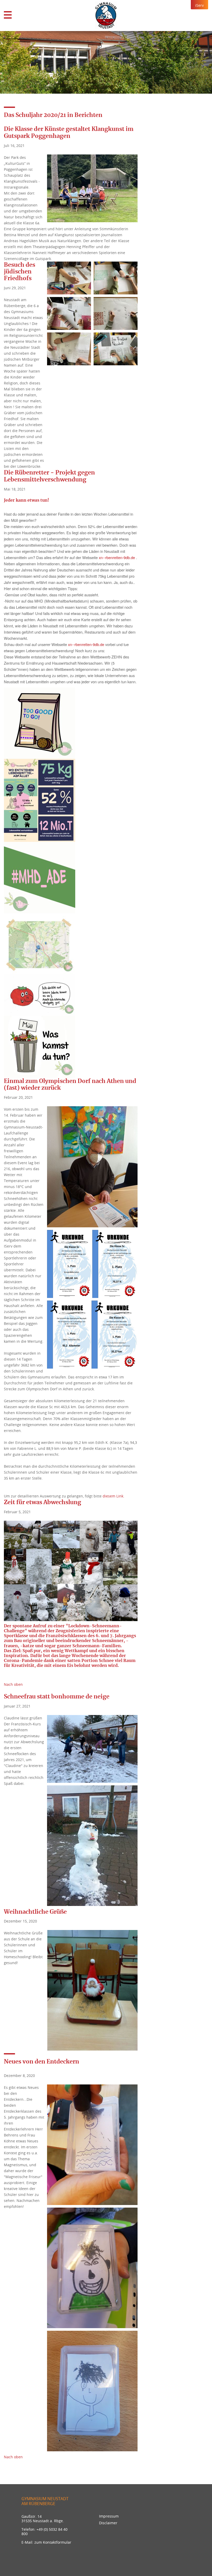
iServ (199, 5)
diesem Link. (113, 1496)
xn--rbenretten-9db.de (117, 557)
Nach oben (13, 1684)
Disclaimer (108, 2523)
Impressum (109, 2516)
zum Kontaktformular (53, 2542)
